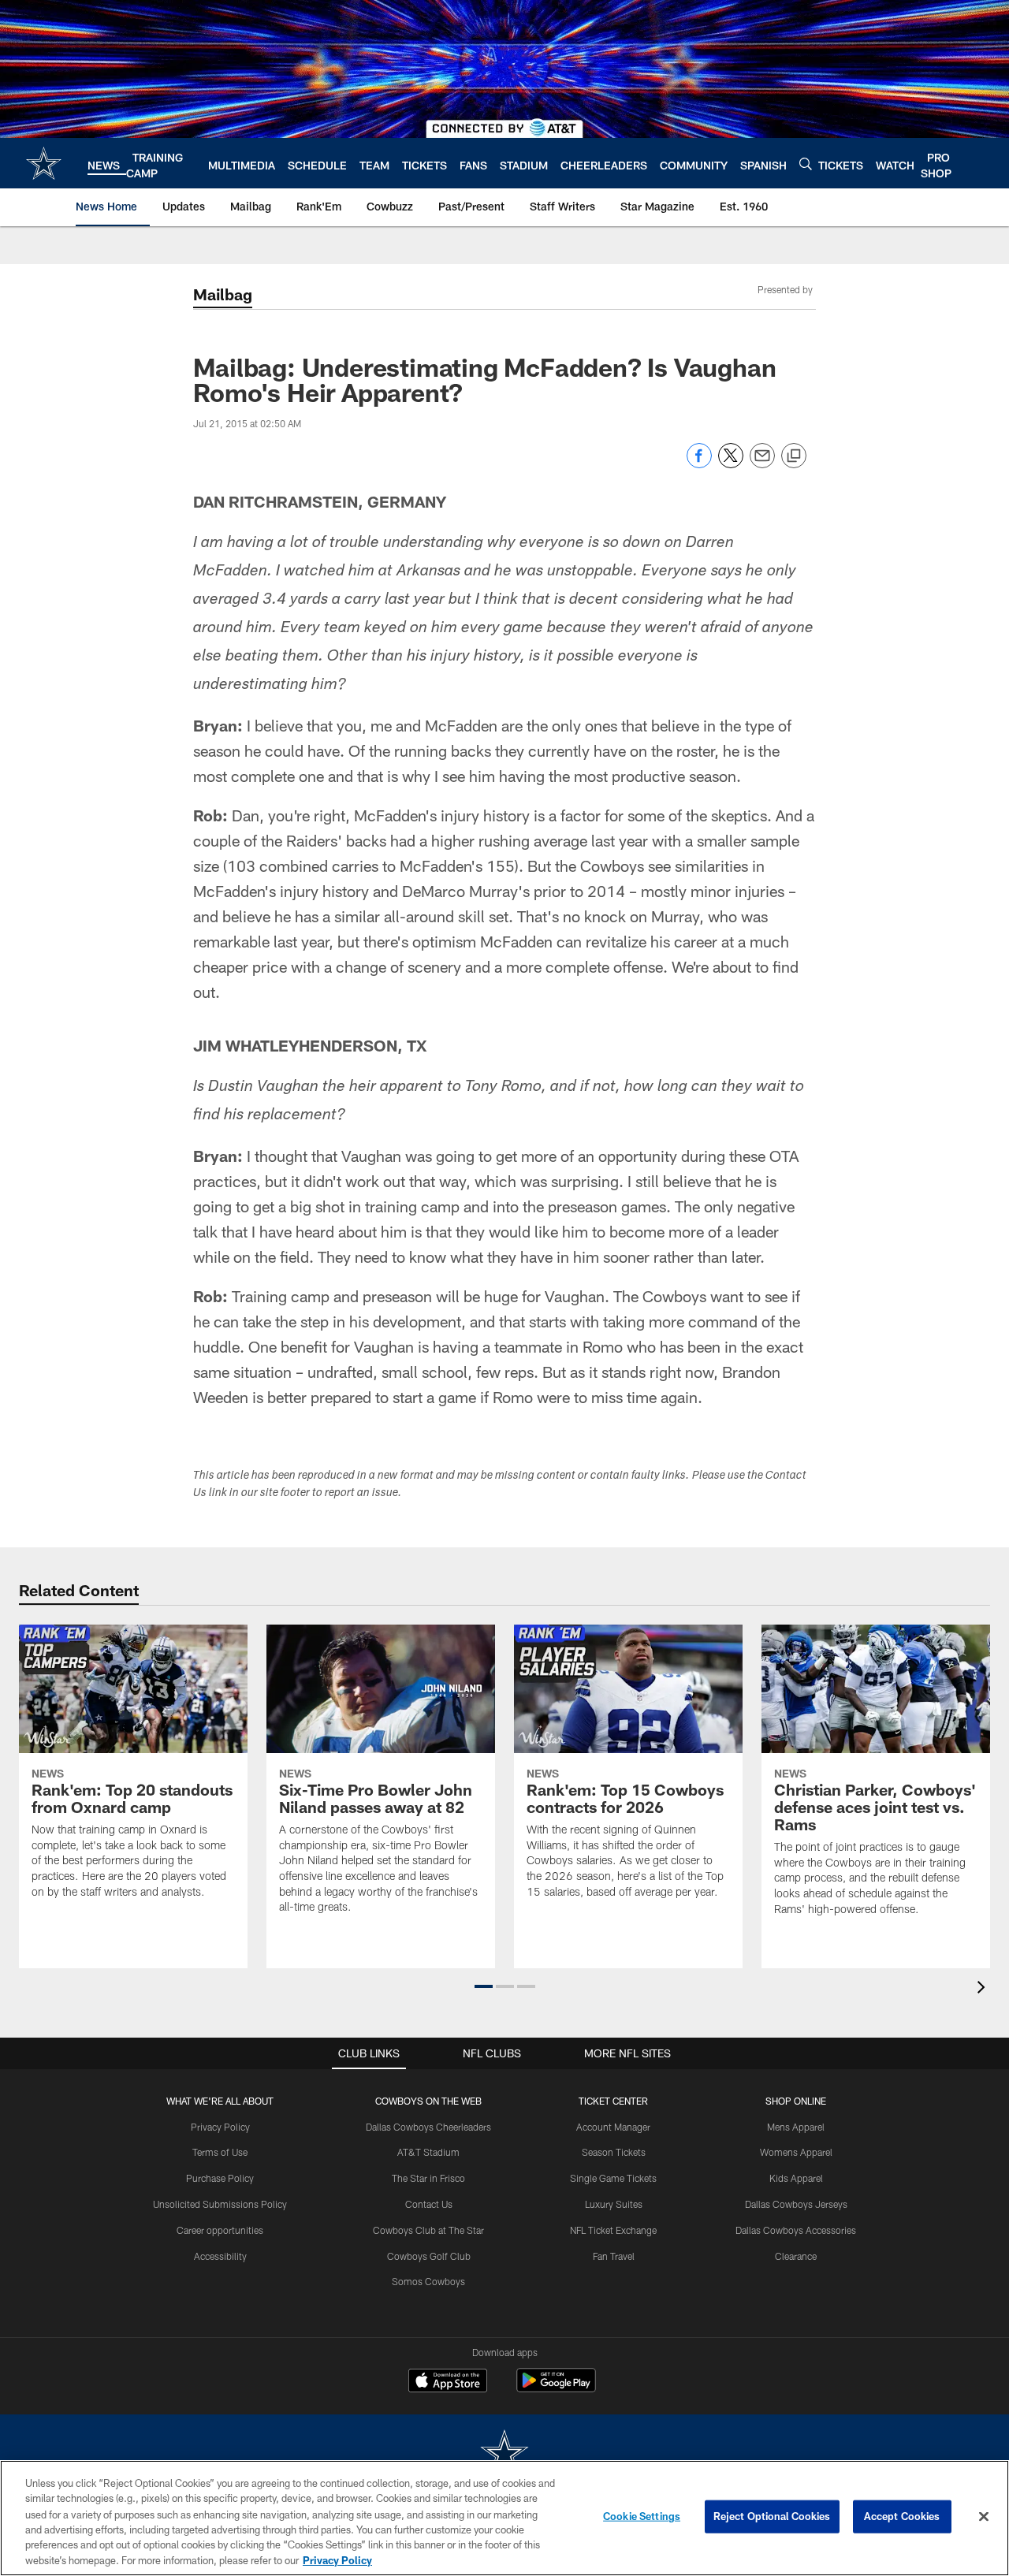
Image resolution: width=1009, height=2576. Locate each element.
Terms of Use (220, 2152)
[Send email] (762, 464)
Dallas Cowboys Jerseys (796, 2204)
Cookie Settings (642, 2516)
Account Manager (613, 2127)
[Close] (984, 2517)
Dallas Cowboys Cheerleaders (428, 2127)
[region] (504, 2518)
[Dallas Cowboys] (504, 2454)
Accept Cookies (902, 2516)
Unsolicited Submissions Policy (220, 2204)
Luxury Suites (614, 2204)
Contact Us (429, 2204)
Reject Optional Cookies (772, 2516)
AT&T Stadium (428, 2152)
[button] (484, 1986)
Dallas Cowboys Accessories (796, 2230)
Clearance (796, 2256)
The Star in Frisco (428, 2178)
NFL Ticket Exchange (613, 2230)
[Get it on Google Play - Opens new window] (556, 2388)
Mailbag (223, 294)
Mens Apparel (796, 2127)
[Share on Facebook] (699, 464)
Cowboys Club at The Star (428, 2230)
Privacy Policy (220, 2127)
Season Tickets (614, 2152)
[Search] (806, 164)
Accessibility (220, 2256)
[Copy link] (794, 456)
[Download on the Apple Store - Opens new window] (448, 2382)
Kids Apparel (796, 2178)
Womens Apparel (796, 2152)
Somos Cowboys (428, 2281)
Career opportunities (220, 2230)
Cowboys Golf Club (429, 2256)
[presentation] (984, 1989)
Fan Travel (614, 2256)
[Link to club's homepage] (44, 163)
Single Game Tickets (613, 2178)
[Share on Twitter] (731, 464)
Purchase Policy (220, 2178)
